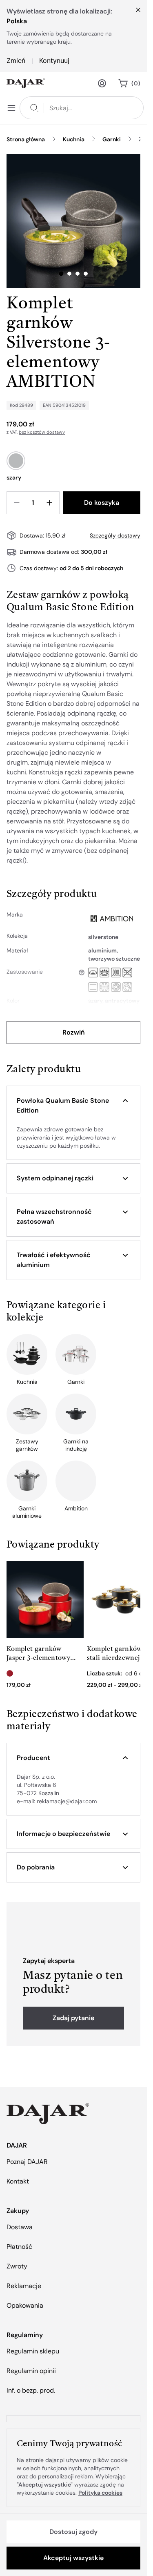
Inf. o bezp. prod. (31, 2390)
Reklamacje (24, 2286)
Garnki (112, 139)
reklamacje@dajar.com (67, 1801)
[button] (73, 1106)
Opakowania (25, 2305)
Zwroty (17, 2266)
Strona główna (26, 139)
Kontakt (18, 2181)
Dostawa (20, 2227)
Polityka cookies (100, 2493)
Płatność (19, 2247)
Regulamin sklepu (33, 2351)
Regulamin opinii (31, 2371)
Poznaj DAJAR (27, 2162)
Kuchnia (74, 139)
